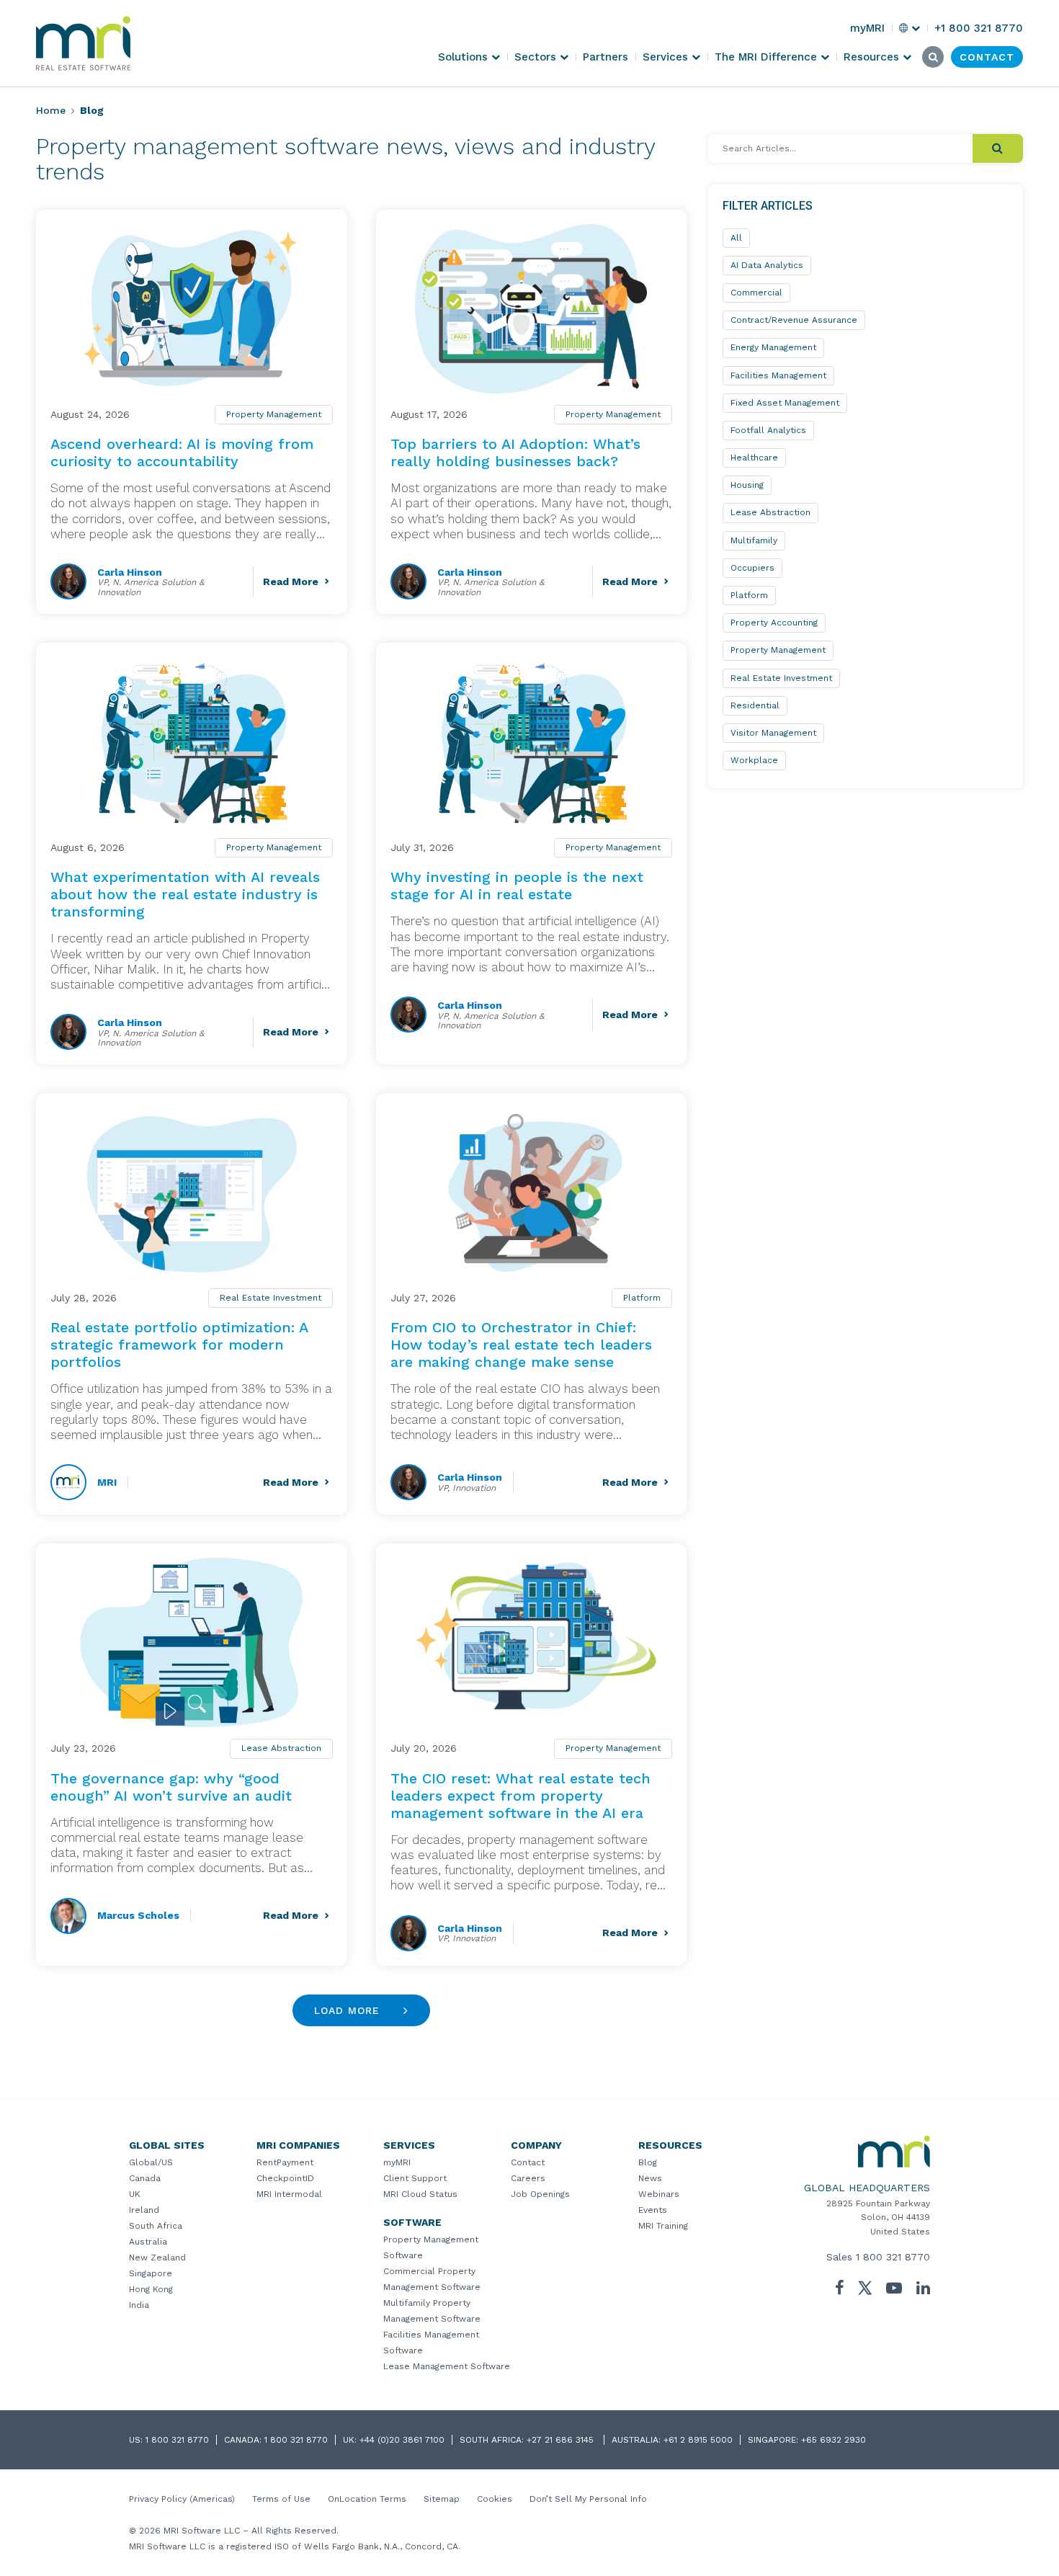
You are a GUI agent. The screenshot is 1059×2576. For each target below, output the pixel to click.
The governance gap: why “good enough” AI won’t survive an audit (171, 1787)
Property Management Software (431, 2247)
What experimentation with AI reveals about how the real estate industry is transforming (185, 894)
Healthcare (754, 458)
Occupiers (752, 568)
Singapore (151, 2273)
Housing (747, 485)
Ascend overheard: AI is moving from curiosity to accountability (182, 453)
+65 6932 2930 (834, 2440)
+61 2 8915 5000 (698, 2440)
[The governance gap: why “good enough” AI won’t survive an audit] (192, 1643)
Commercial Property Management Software (432, 2279)
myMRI (397, 2162)
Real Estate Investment (271, 1298)
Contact (528, 2162)
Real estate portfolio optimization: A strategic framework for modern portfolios (179, 1345)
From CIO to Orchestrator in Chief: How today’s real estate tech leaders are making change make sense (521, 1345)
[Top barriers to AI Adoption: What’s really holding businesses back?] (532, 309)
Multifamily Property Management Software (432, 2311)
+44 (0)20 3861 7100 (402, 2440)
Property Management (274, 414)
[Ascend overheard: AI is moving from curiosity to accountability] (192, 309)
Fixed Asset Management (785, 403)
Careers (528, 2178)
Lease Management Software (447, 2366)
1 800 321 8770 (893, 2257)
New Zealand (157, 2258)
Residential (755, 705)
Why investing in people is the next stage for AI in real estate (517, 886)
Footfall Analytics (768, 430)
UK (135, 2194)
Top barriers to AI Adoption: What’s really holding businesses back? (515, 453)
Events (653, 2210)
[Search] (998, 148)
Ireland (144, 2210)
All (736, 238)
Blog (648, 2162)
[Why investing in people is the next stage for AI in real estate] (532, 742)
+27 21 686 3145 (562, 2440)
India (139, 2305)
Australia (148, 2242)
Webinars (659, 2194)
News (650, 2178)
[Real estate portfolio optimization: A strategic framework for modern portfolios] (192, 1192)
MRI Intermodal (289, 2194)
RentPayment (285, 2162)
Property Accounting (774, 623)
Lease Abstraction (281, 1748)
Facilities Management (778, 375)
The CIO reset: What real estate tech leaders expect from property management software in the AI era (520, 1796)
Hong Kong (151, 2289)
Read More (291, 581)
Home (51, 110)
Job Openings (540, 2194)
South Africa (156, 2226)
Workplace (754, 760)
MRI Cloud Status (420, 2194)
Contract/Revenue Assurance (794, 320)
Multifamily (754, 540)
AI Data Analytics (767, 265)
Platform (642, 1298)
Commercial (756, 293)
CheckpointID (285, 2178)
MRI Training (663, 2226)
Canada (145, 2178)
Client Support (415, 2178)
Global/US (151, 2162)
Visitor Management (773, 733)
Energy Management (773, 347)
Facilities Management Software (431, 2343)
